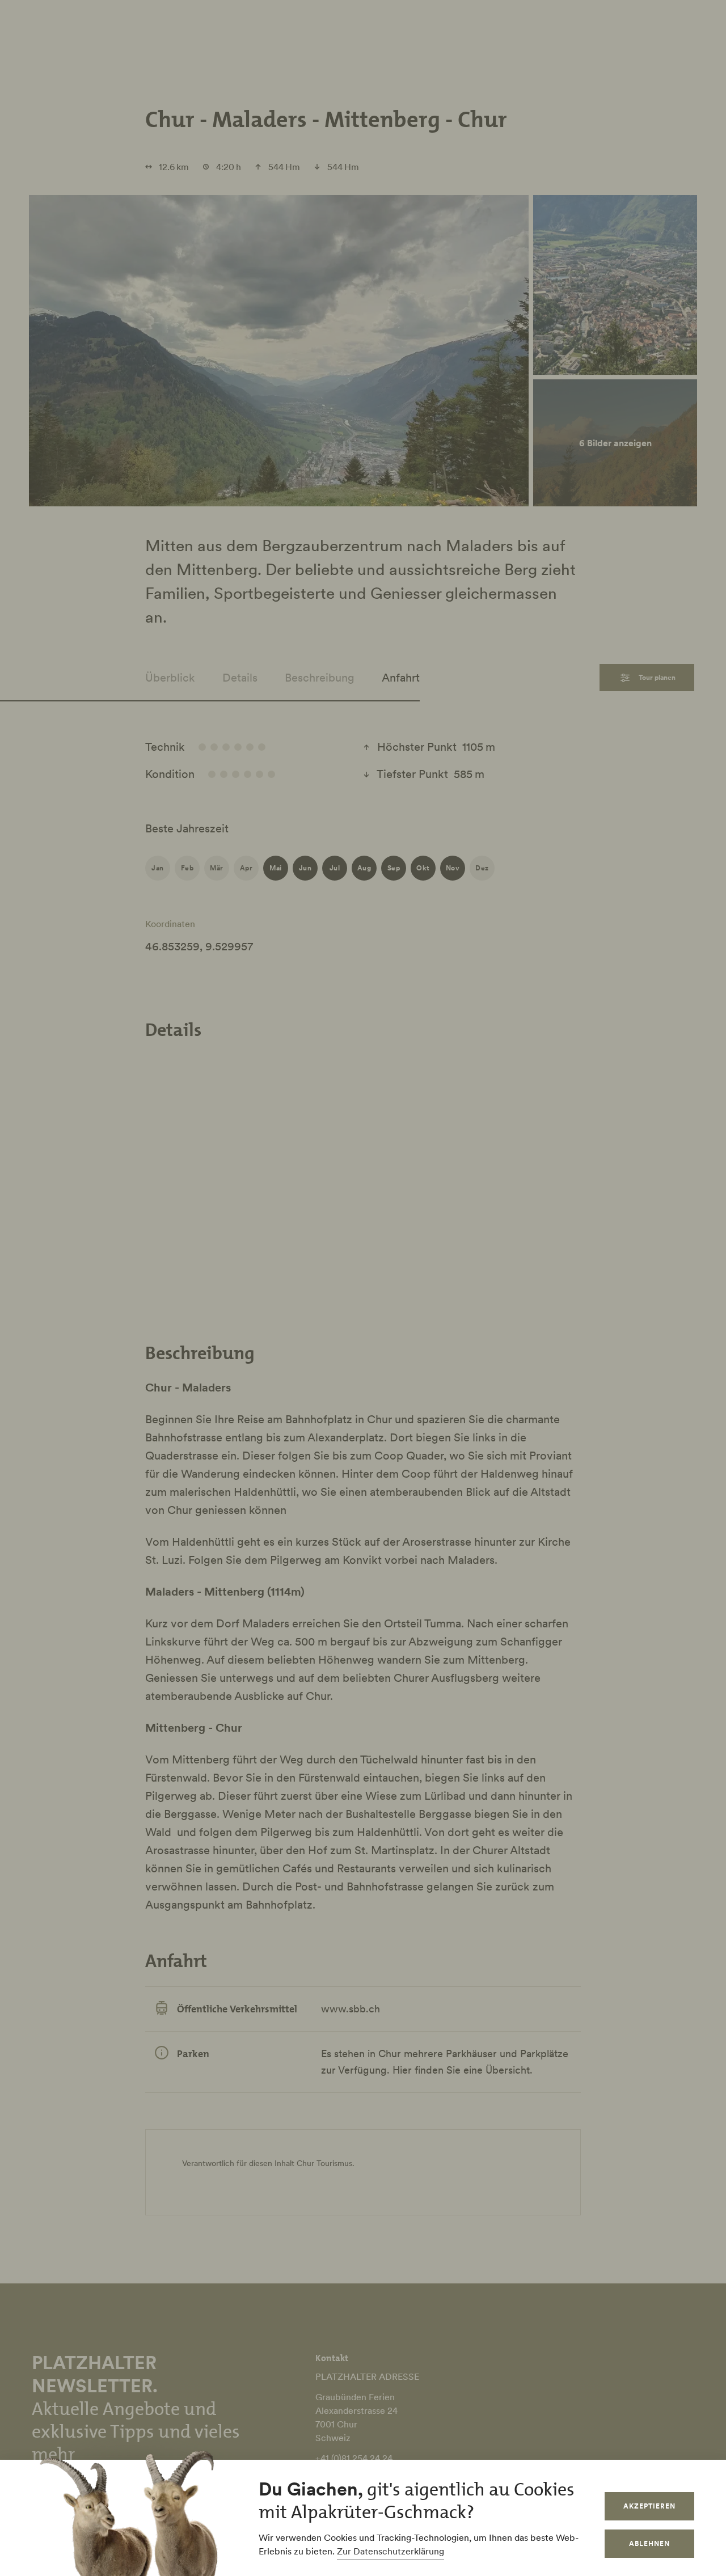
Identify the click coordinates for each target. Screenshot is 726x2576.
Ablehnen (649, 2543)
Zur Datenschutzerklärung (391, 2551)
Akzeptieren (649, 2506)
